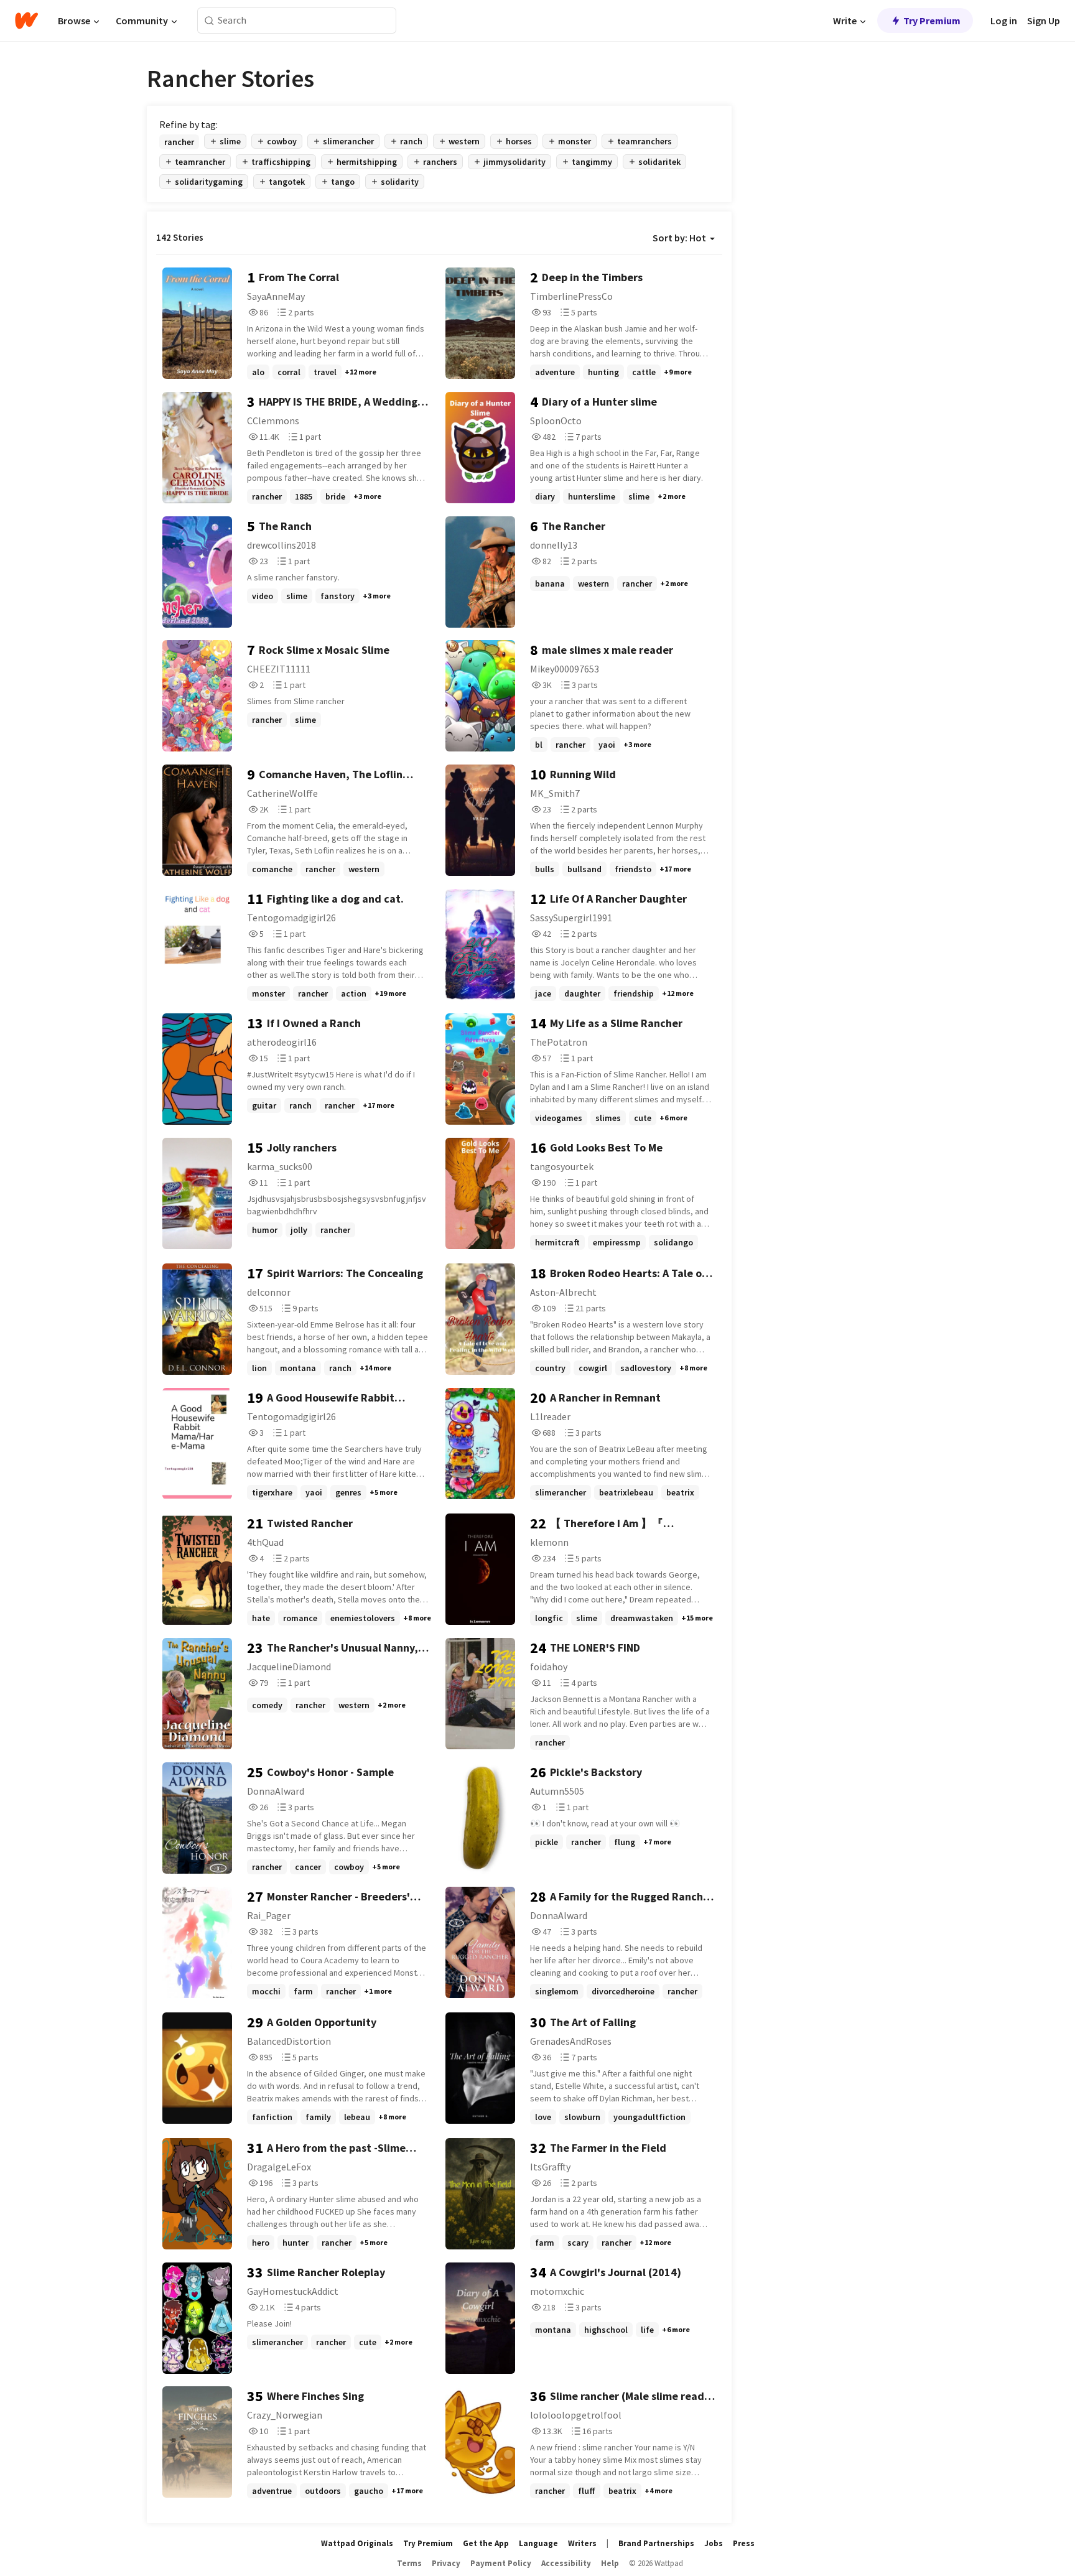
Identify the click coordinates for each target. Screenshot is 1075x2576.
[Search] (209, 21)
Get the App (486, 2543)
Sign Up (1044, 21)
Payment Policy (501, 2563)
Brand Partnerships (656, 2543)
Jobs (714, 2543)
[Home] (26, 21)
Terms (409, 2563)
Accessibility (566, 2563)
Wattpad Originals (357, 2543)
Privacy (446, 2563)
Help (610, 2563)
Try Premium (932, 21)
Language (538, 2543)
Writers (582, 2543)
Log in (1004, 21)
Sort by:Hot (679, 238)
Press (744, 2543)
